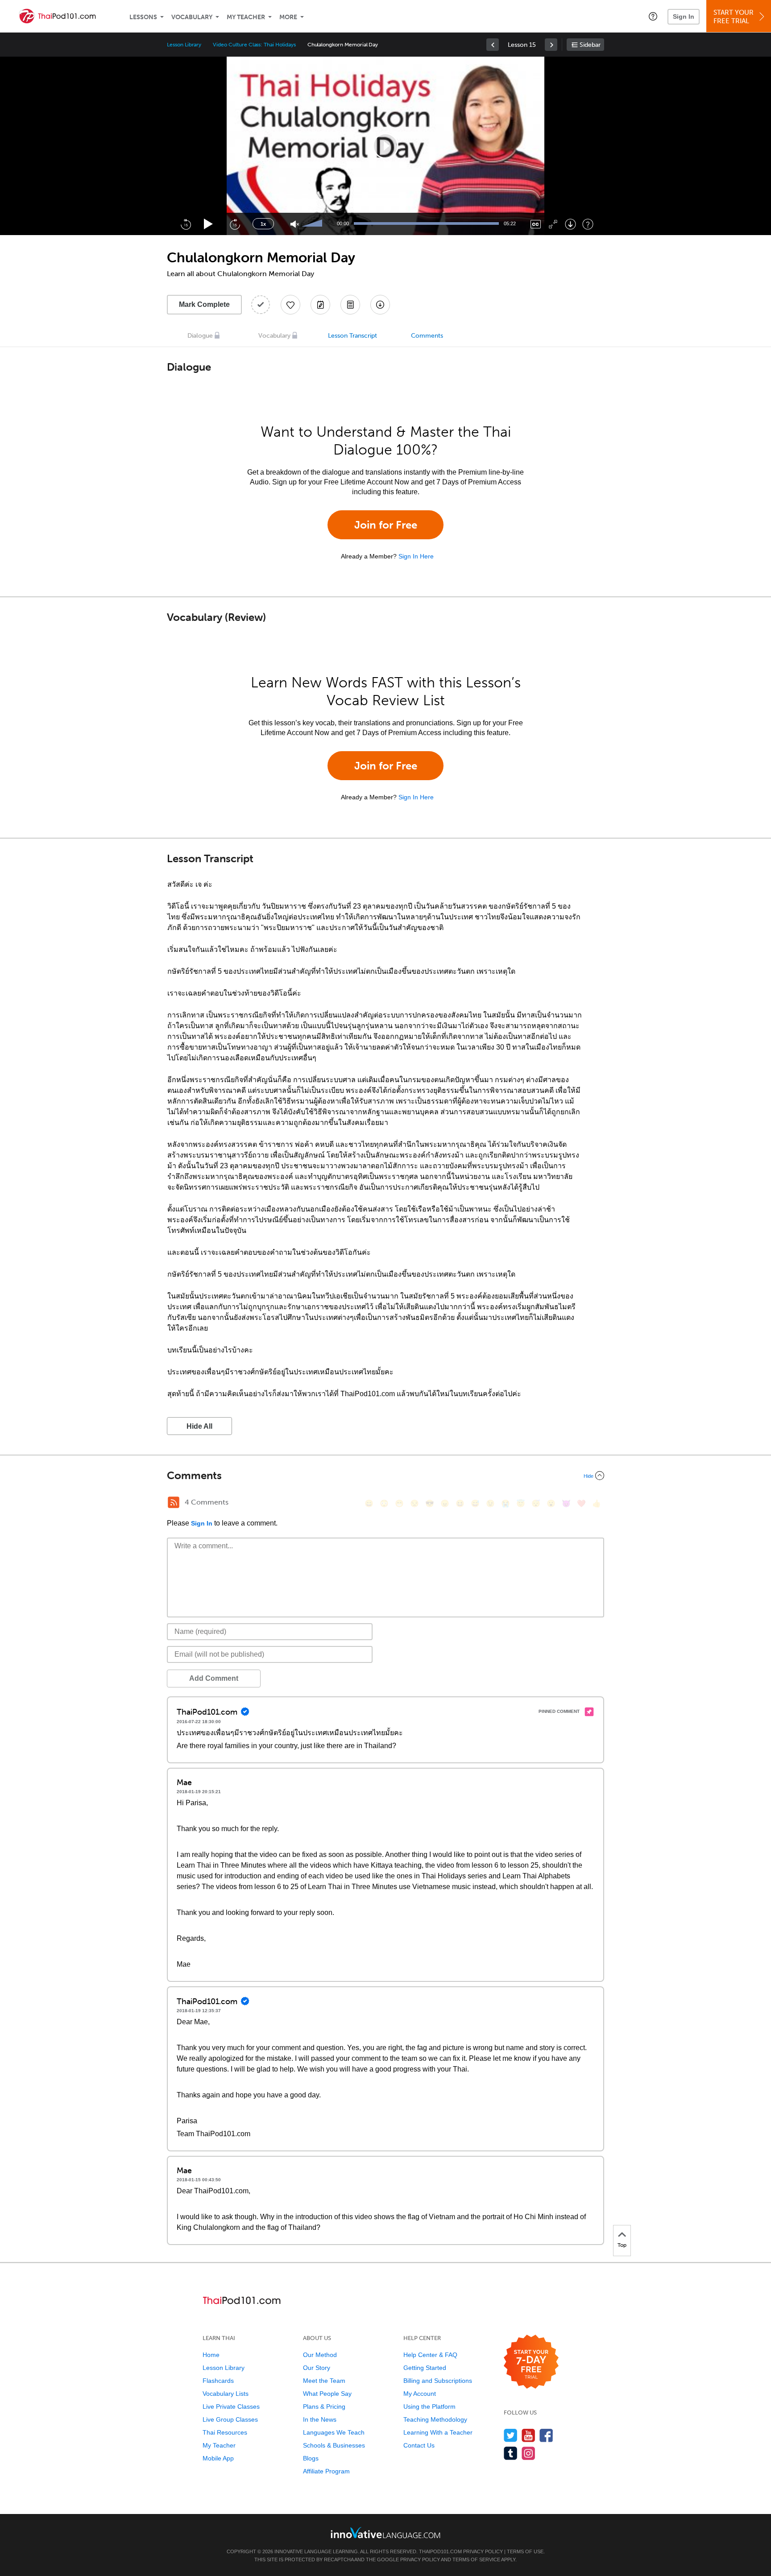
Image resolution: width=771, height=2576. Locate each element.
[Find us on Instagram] (529, 2453)
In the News (320, 2419)
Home (211, 2355)
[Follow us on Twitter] (511, 2435)
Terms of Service (476, 2559)
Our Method (320, 2355)
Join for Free (386, 525)
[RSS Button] (174, 1502)
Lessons (143, 17)
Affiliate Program (326, 2471)
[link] (493, 45)
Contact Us (419, 2445)
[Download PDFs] (350, 305)
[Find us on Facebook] (546, 2435)
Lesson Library (184, 45)
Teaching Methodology (435, 2419)
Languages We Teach (334, 2432)
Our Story (317, 2368)
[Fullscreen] (553, 224)
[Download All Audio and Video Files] (380, 305)
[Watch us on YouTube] (529, 2435)
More (288, 17)
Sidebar (590, 45)
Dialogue (200, 336)
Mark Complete (204, 304)
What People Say (327, 2394)
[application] (385, 146)
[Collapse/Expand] (385, 1476)
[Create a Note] (320, 305)
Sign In (684, 17)
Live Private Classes (231, 2406)
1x (263, 224)
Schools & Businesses (334, 2445)
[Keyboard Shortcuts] (588, 224)
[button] (653, 16)
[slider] (313, 224)
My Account (420, 2394)
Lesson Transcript (352, 336)
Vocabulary (192, 17)
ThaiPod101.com (440, 2551)
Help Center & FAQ (430, 2355)
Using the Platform (429, 2406)
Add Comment (214, 1678)
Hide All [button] (199, 1426)
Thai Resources (225, 2432)
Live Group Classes (230, 2419)
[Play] (209, 224)
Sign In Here (416, 556)
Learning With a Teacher (438, 2432)
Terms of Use (525, 2551)
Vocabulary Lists (226, 2394)
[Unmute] (295, 224)
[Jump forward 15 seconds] (235, 224)
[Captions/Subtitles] (536, 224)
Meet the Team (324, 2381)
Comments (427, 336)
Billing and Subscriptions (438, 2381)
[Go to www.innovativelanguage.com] (385, 2533)
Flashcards (218, 2381)
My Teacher (246, 17)
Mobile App (218, 2458)
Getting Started (425, 2368)
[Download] (570, 224)
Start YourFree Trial (734, 17)
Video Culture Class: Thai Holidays (254, 45)
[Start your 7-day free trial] (531, 2362)
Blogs (311, 2458)
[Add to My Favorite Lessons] (290, 305)
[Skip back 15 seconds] (186, 224)
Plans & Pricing (324, 2406)
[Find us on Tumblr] (511, 2453)
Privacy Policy (483, 2551)
